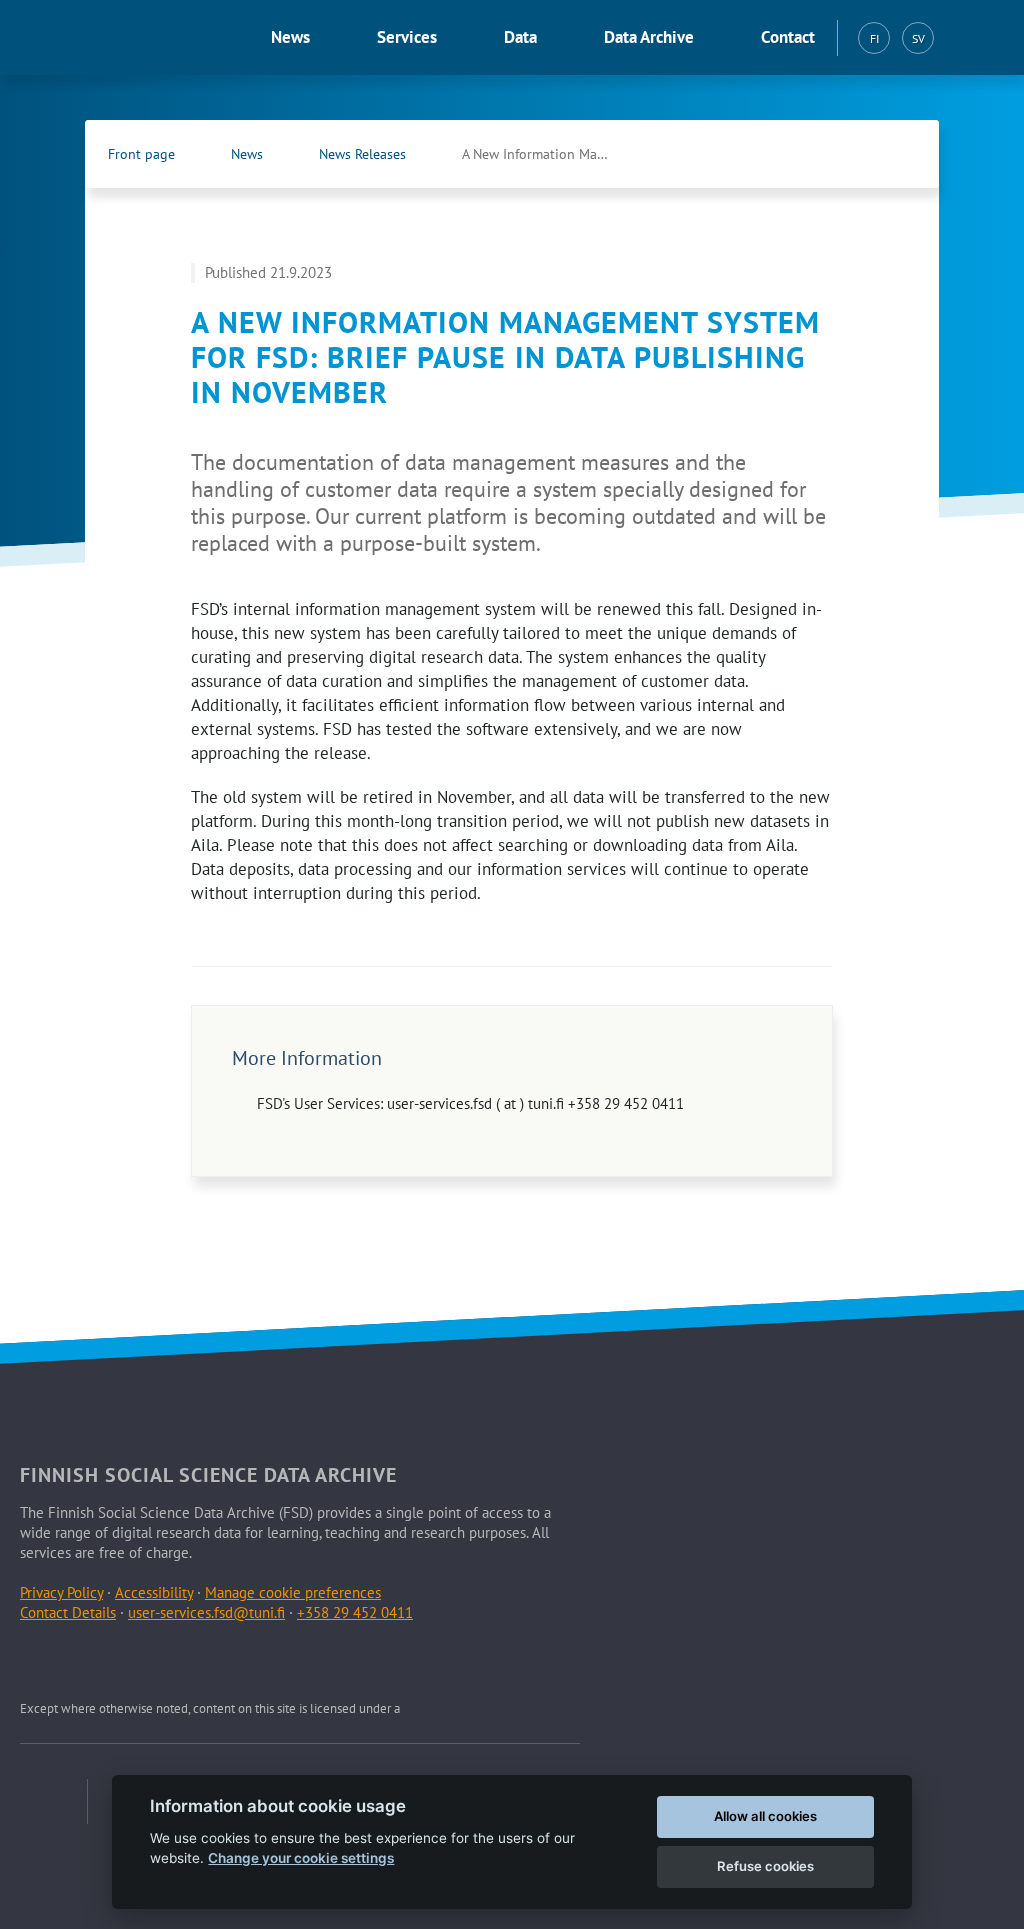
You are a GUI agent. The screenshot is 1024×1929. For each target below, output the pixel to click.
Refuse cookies (765, 1866)
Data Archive (649, 37)
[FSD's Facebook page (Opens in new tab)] (855, 154)
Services (407, 37)
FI (874, 38)
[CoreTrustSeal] (54, 1801)
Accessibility (154, 1592)
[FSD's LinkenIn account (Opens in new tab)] (84, 1661)
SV (918, 38)
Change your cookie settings (301, 1858)
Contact (788, 37)
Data (520, 37)
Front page (141, 154)
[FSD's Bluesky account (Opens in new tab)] (178, 1661)
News (290, 37)
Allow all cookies (765, 1816)
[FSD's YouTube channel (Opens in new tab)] (224, 1661)
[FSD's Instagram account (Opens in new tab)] (131, 1661)
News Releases (362, 154)
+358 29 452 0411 (355, 1612)
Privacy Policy (61, 1592)
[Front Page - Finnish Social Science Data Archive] (124, 38)
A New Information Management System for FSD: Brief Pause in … (557, 154)
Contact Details (68, 1612)
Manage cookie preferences (293, 1592)
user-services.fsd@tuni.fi (206, 1612)
